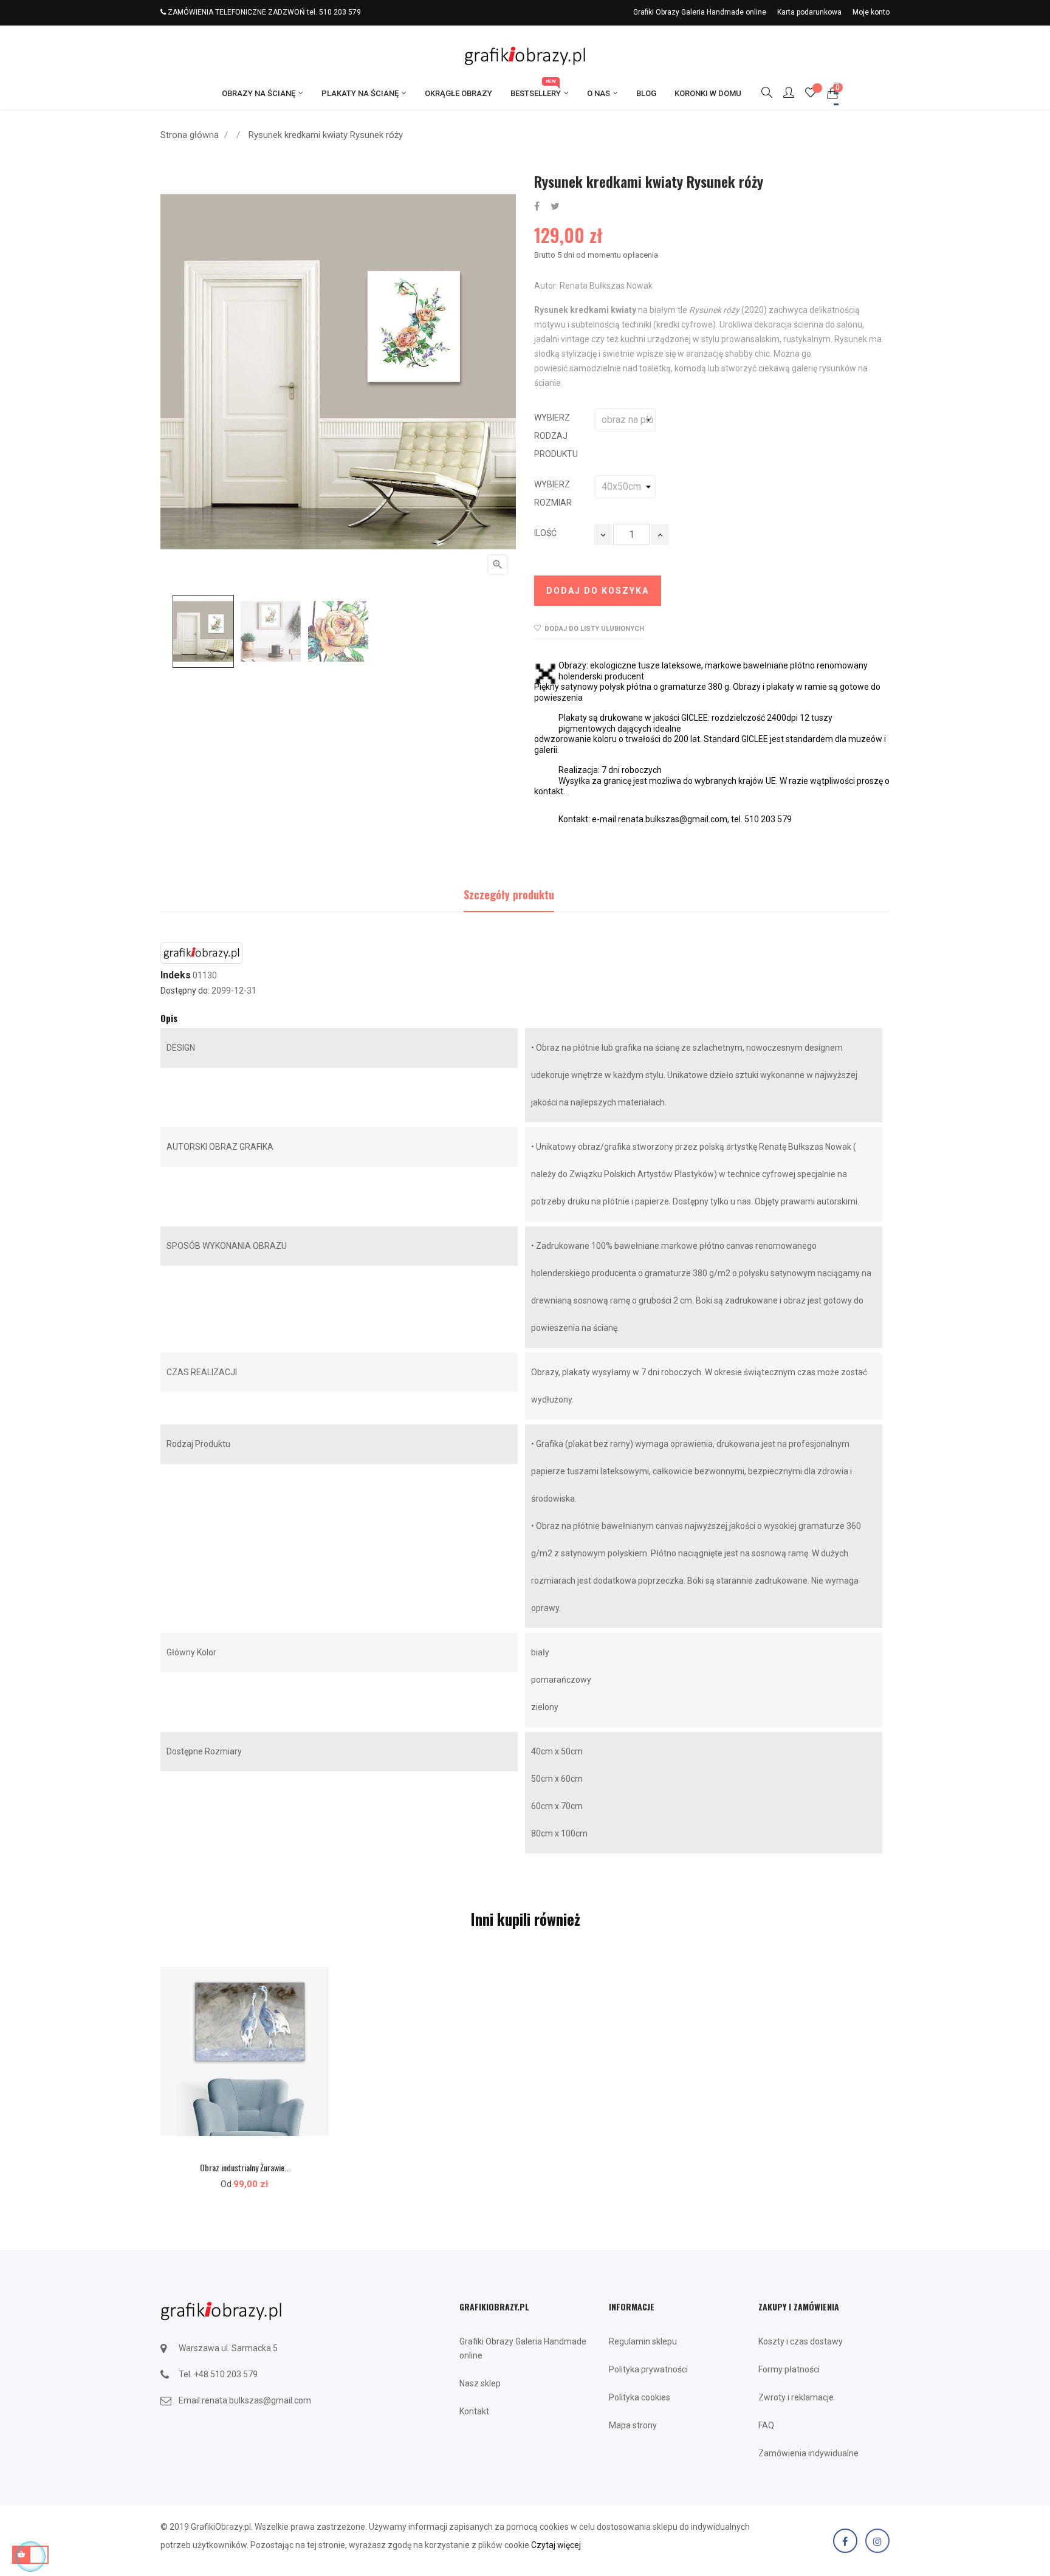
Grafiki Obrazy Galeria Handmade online (700, 12)
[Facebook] (845, 2541)
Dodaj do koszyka (598, 591)
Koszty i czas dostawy (801, 2341)
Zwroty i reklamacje (796, 2397)
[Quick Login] (783, 94)
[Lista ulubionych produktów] (811, 94)
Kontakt (474, 2411)
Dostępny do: (185, 991)
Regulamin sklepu (643, 2341)
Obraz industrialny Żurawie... (245, 2167)
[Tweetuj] (555, 207)
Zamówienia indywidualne (808, 2453)
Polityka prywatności (648, 2369)
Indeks (176, 975)
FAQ (766, 2425)
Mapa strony (633, 2425)
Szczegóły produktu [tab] (509, 895)
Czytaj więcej (556, 2545)
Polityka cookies (640, 2397)
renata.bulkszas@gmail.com (256, 2400)
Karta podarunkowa (809, 12)
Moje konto (871, 12)
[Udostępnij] (537, 207)
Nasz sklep (480, 2383)
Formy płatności (789, 2369)
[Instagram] (877, 2541)
